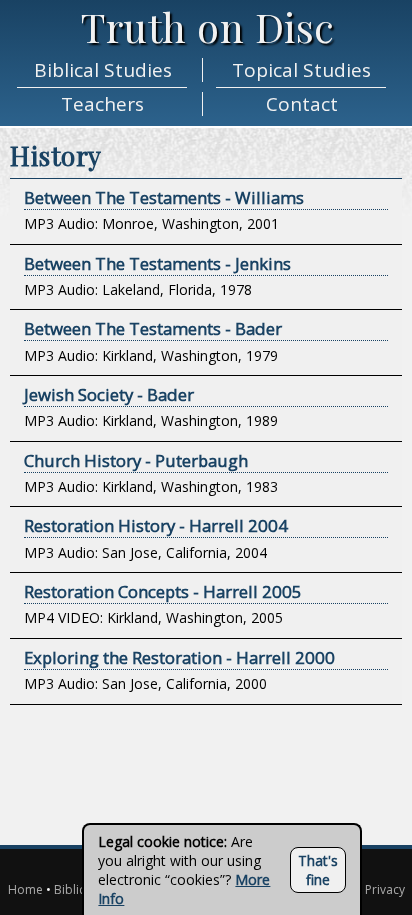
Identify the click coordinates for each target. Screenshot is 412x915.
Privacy (385, 889)
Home (25, 889)
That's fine (318, 870)
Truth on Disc (208, 26)
